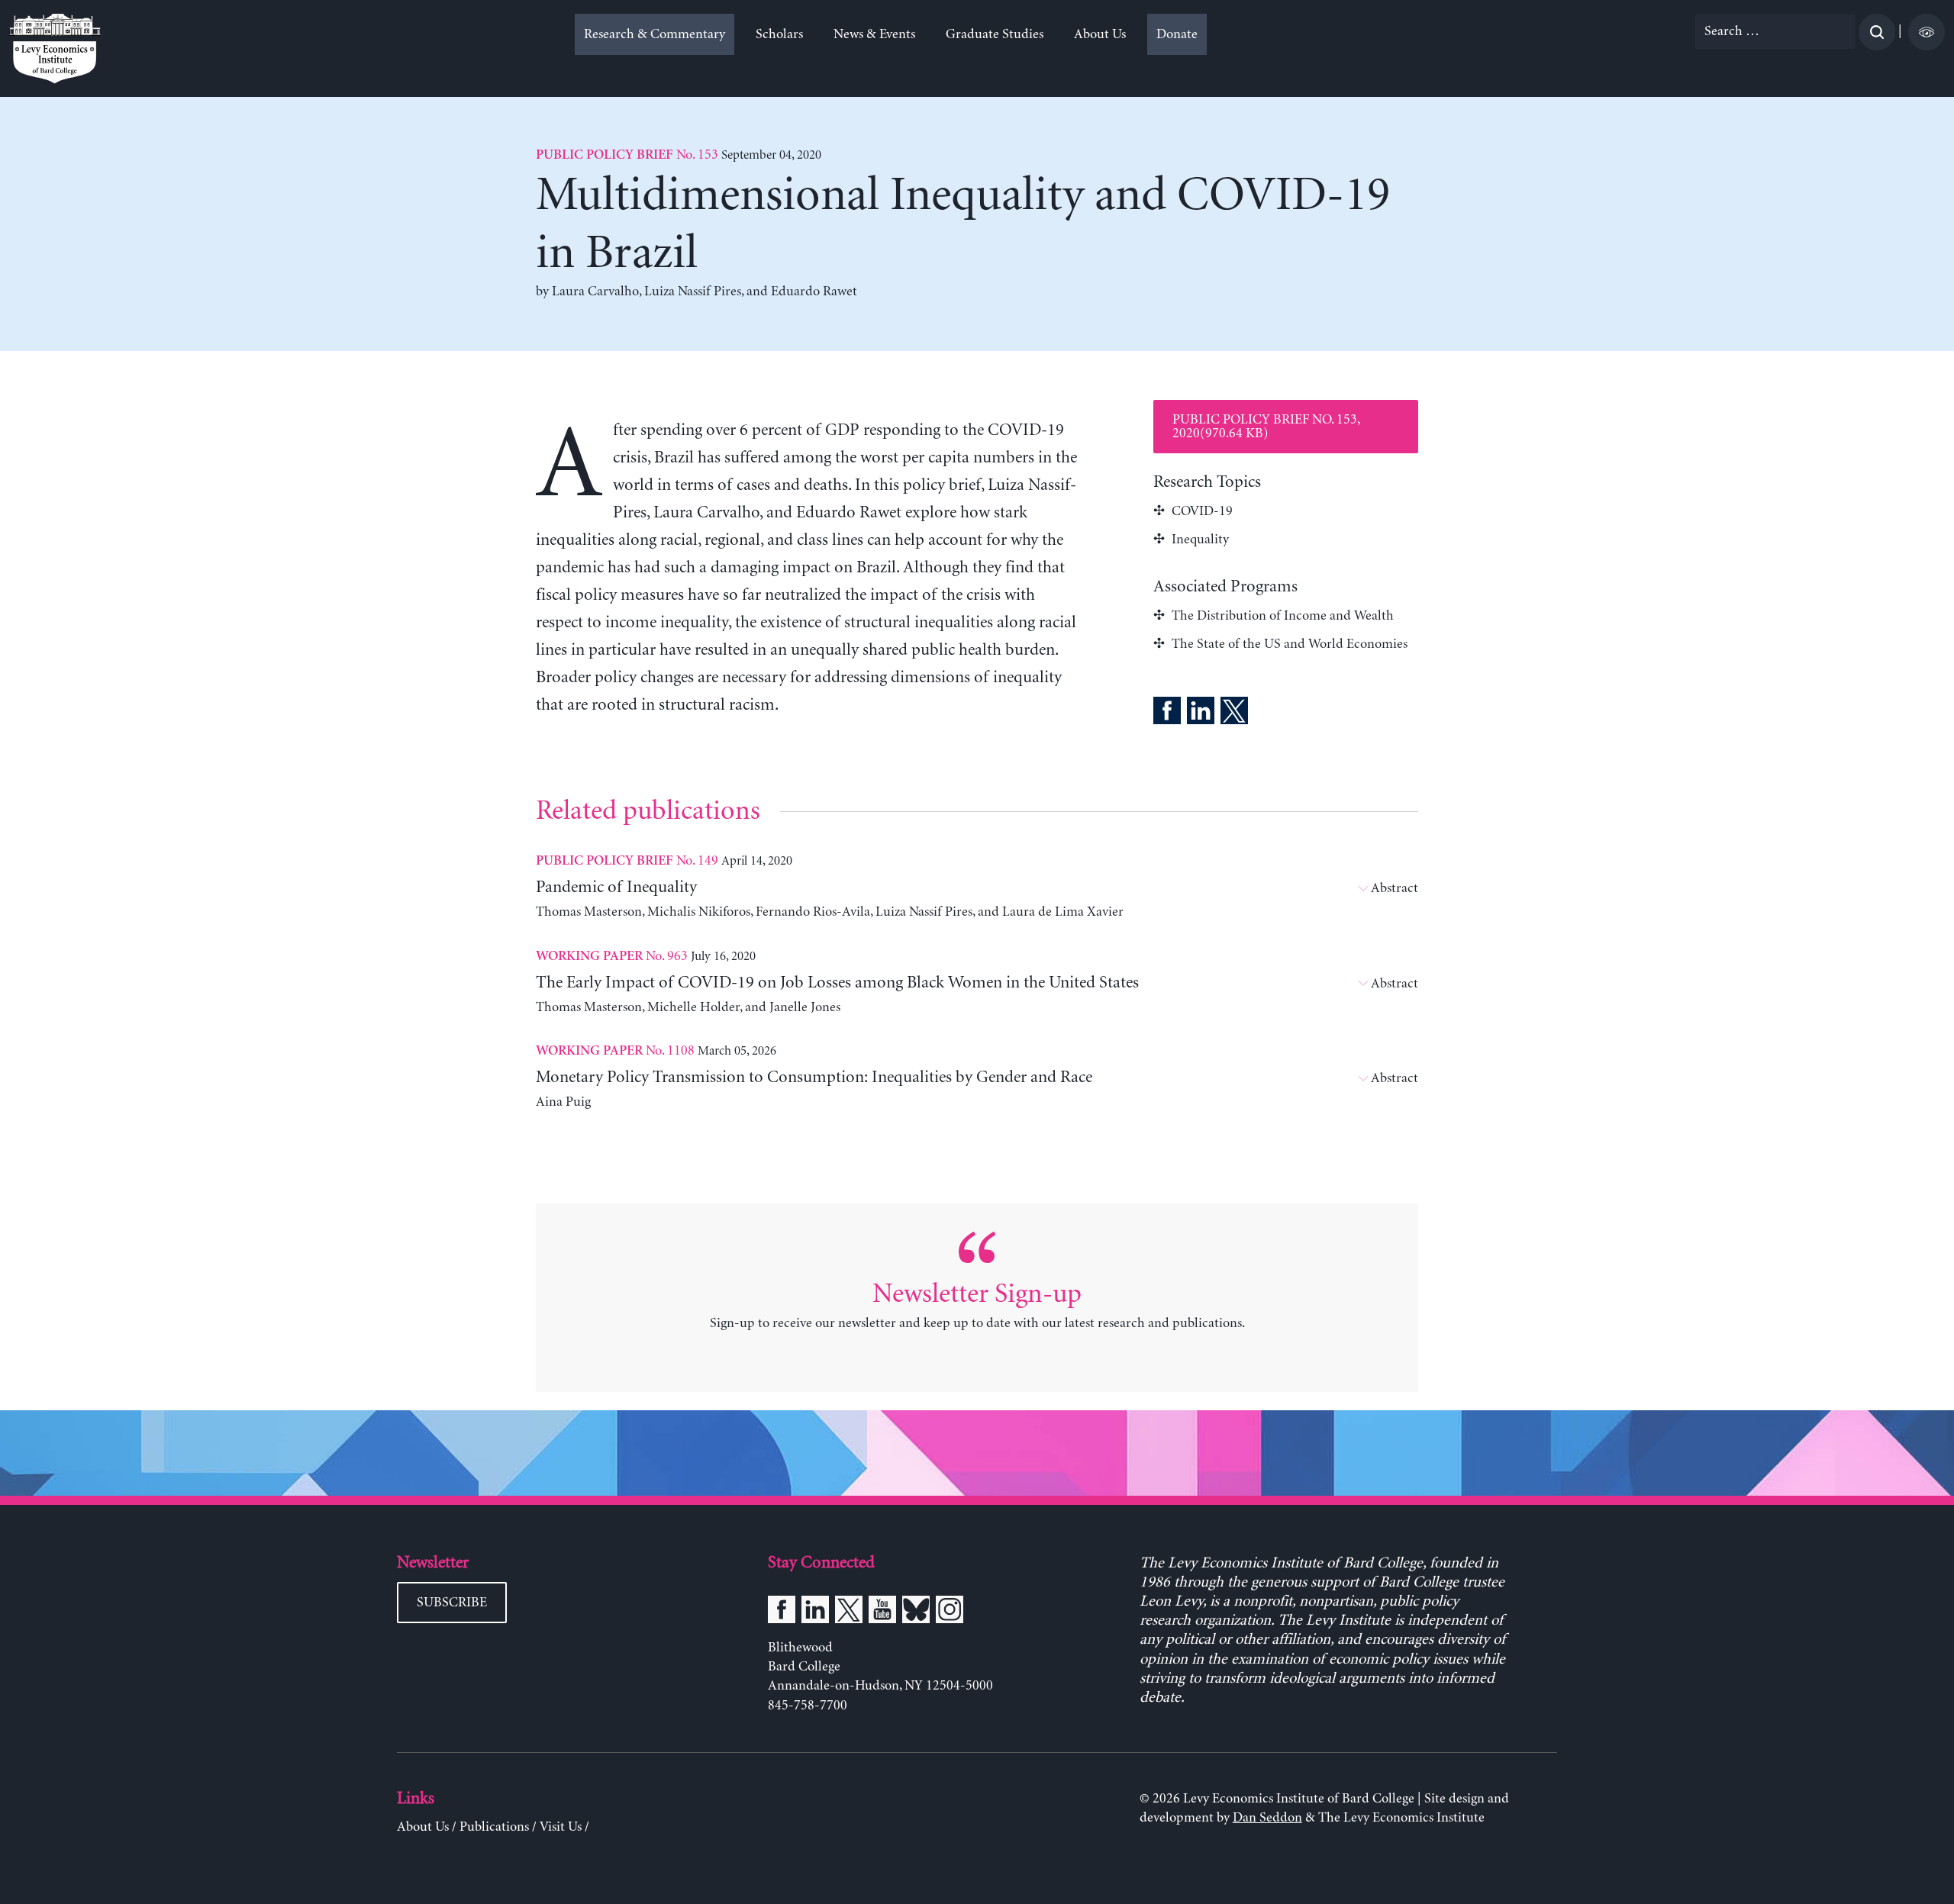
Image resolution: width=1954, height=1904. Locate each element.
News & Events (874, 34)
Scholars (779, 34)
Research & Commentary (655, 34)
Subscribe (452, 1603)
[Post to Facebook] (1167, 714)
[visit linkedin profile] (815, 1612)
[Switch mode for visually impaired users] (1927, 32)
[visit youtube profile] (882, 1612)
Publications (494, 1827)
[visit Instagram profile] (950, 1612)
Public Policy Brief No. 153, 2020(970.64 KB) (1266, 427)
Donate (1177, 34)
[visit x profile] (849, 1612)
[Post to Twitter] (1234, 714)
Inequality (1200, 540)
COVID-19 (1202, 511)
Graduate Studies (995, 34)
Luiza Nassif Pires (693, 292)
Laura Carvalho (595, 292)
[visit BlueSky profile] (916, 1612)
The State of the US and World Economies (1290, 644)
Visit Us (561, 1827)
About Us (1100, 34)
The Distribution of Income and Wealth (1283, 616)
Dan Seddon (1267, 1818)
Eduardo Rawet (814, 292)
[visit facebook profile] (782, 1612)
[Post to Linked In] (1201, 714)
